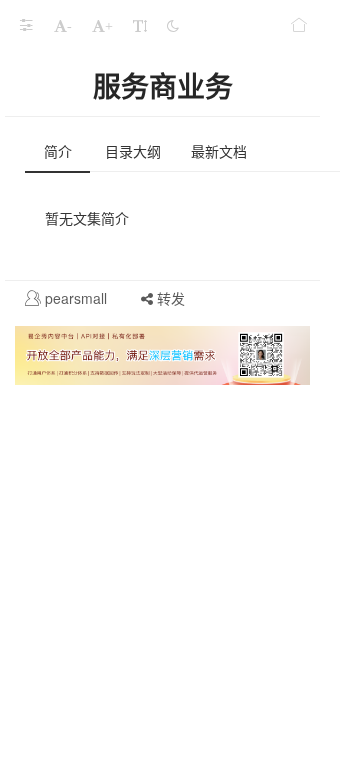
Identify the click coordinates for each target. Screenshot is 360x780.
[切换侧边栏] (26, 25)
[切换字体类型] (140, 25)
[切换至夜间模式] (173, 25)
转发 (169, 298)
